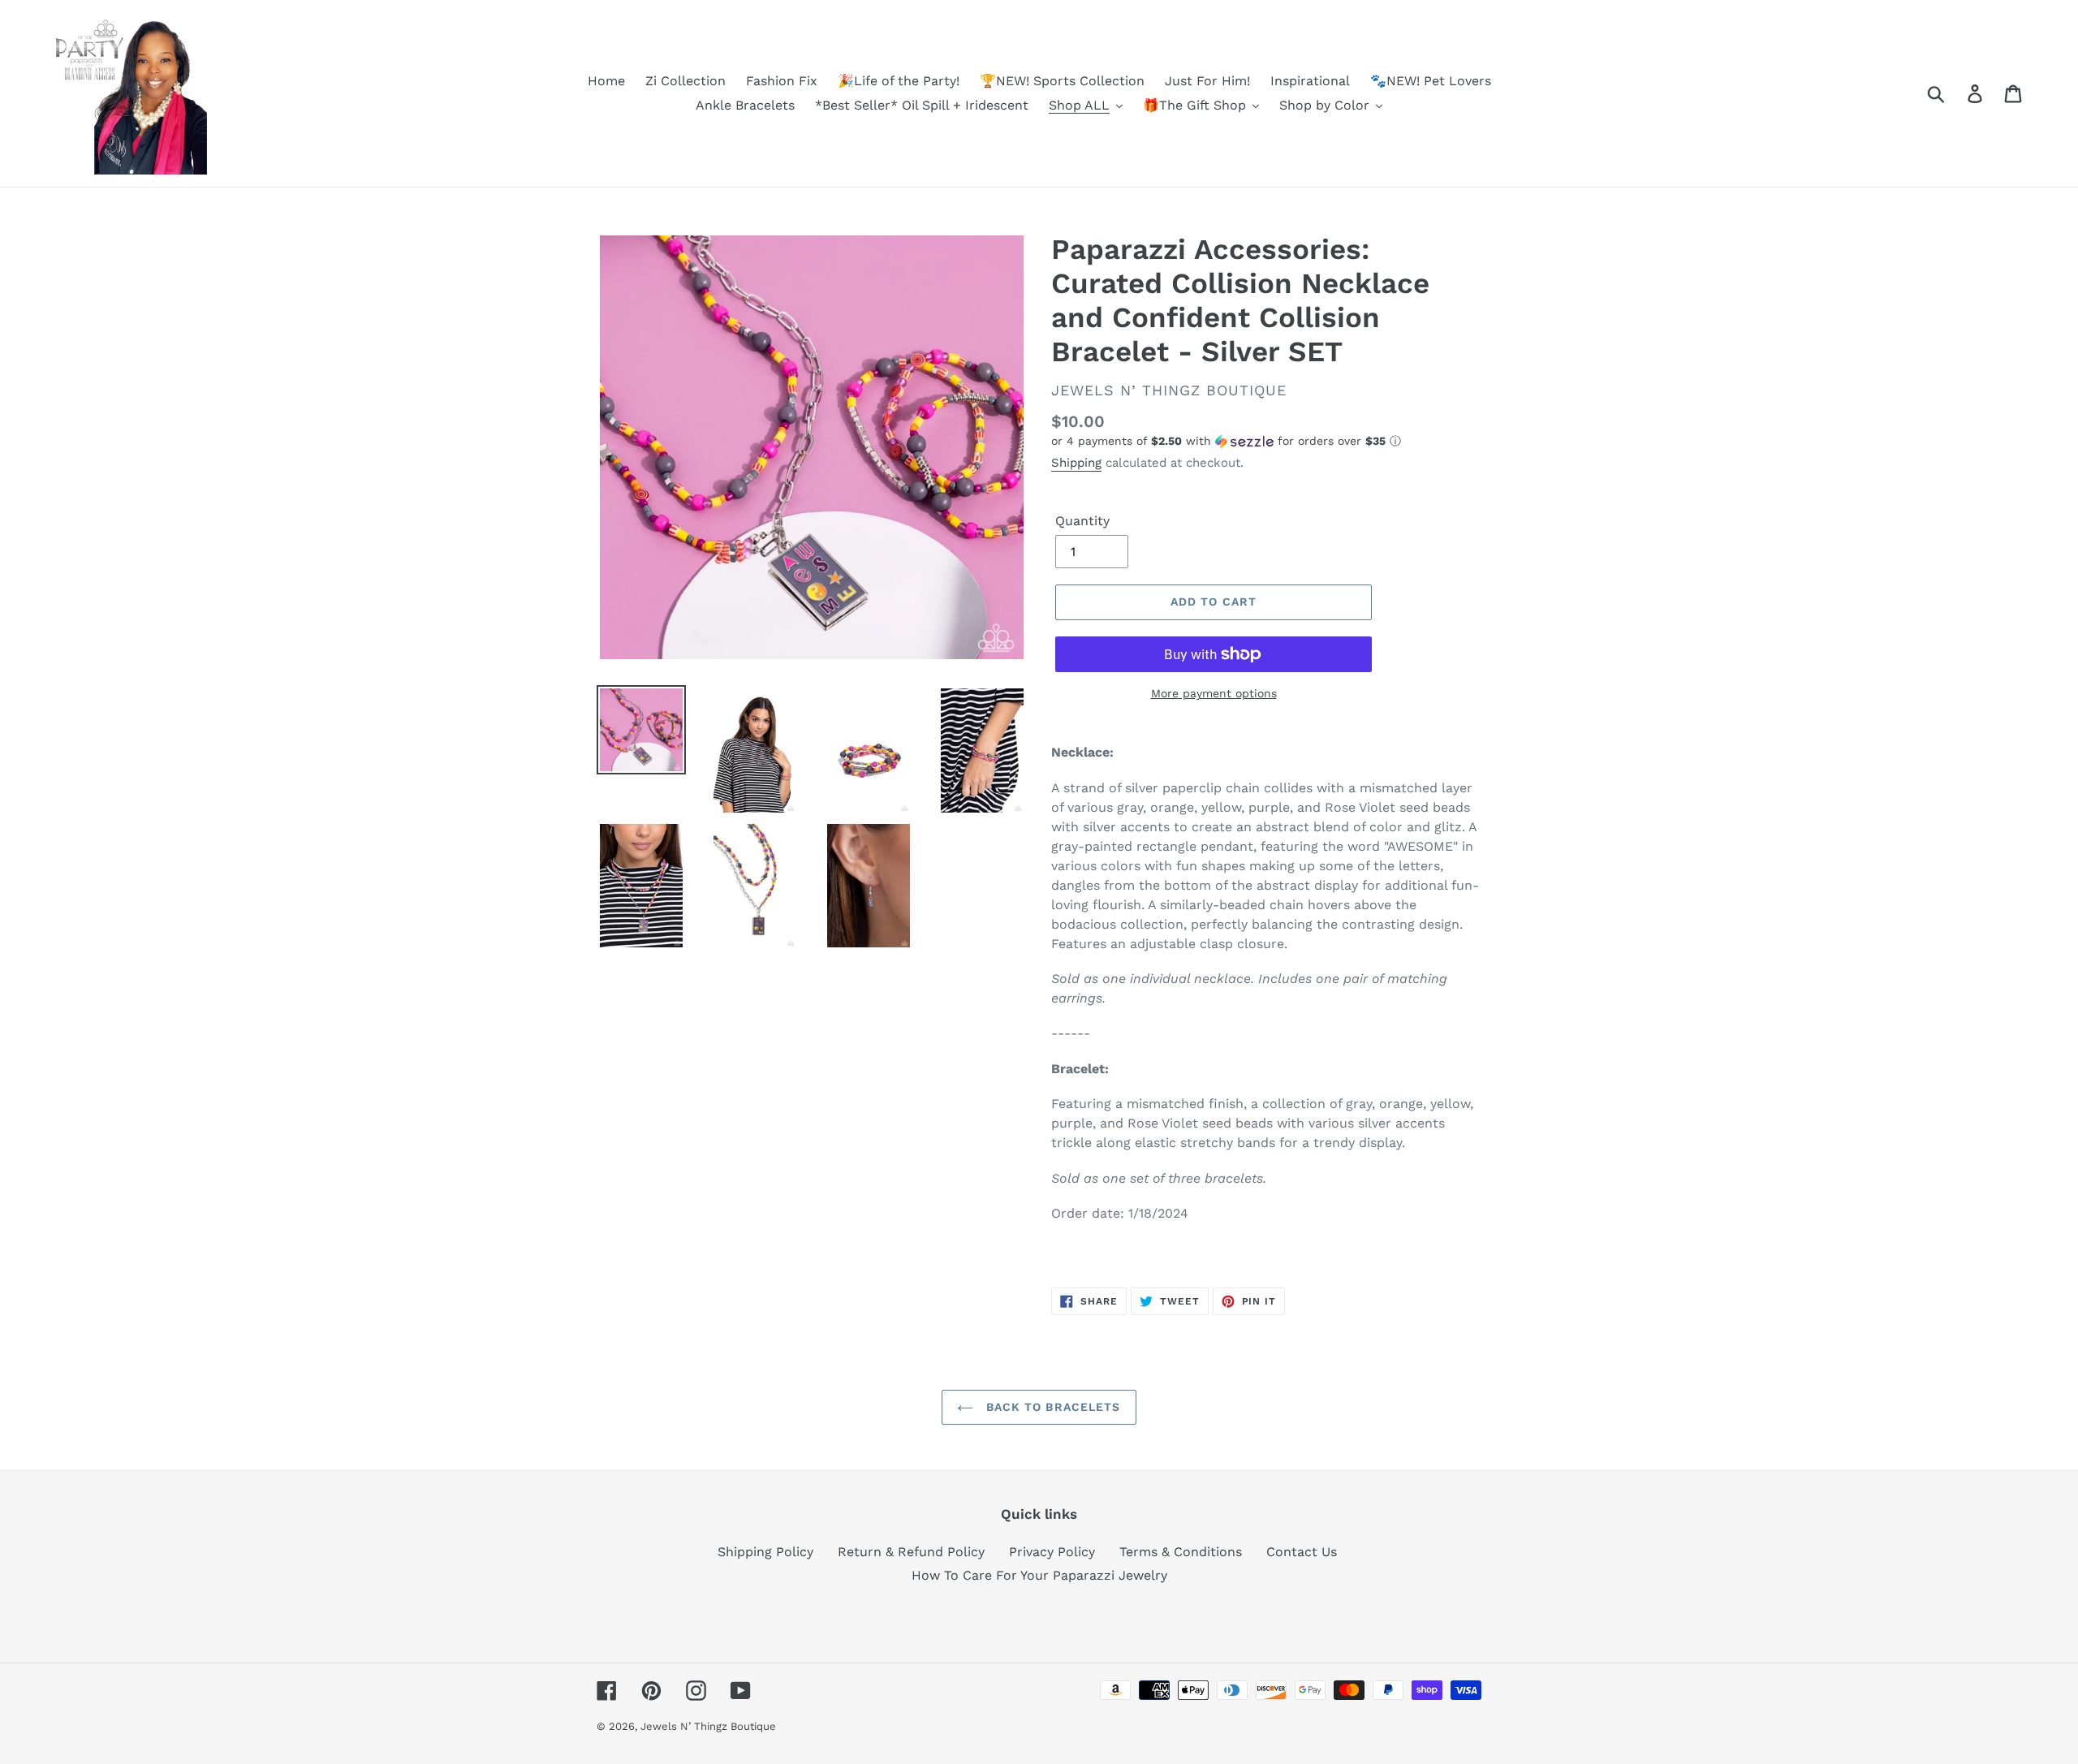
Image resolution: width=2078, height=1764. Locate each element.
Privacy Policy (1052, 1552)
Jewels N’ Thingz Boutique (708, 1726)
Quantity (1082, 521)
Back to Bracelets (1051, 1407)
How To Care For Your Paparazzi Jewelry (1039, 1575)
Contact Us (1302, 1552)
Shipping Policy (765, 1552)
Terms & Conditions (1181, 1552)
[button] (1266, 441)
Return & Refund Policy (911, 1552)
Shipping (1076, 463)
